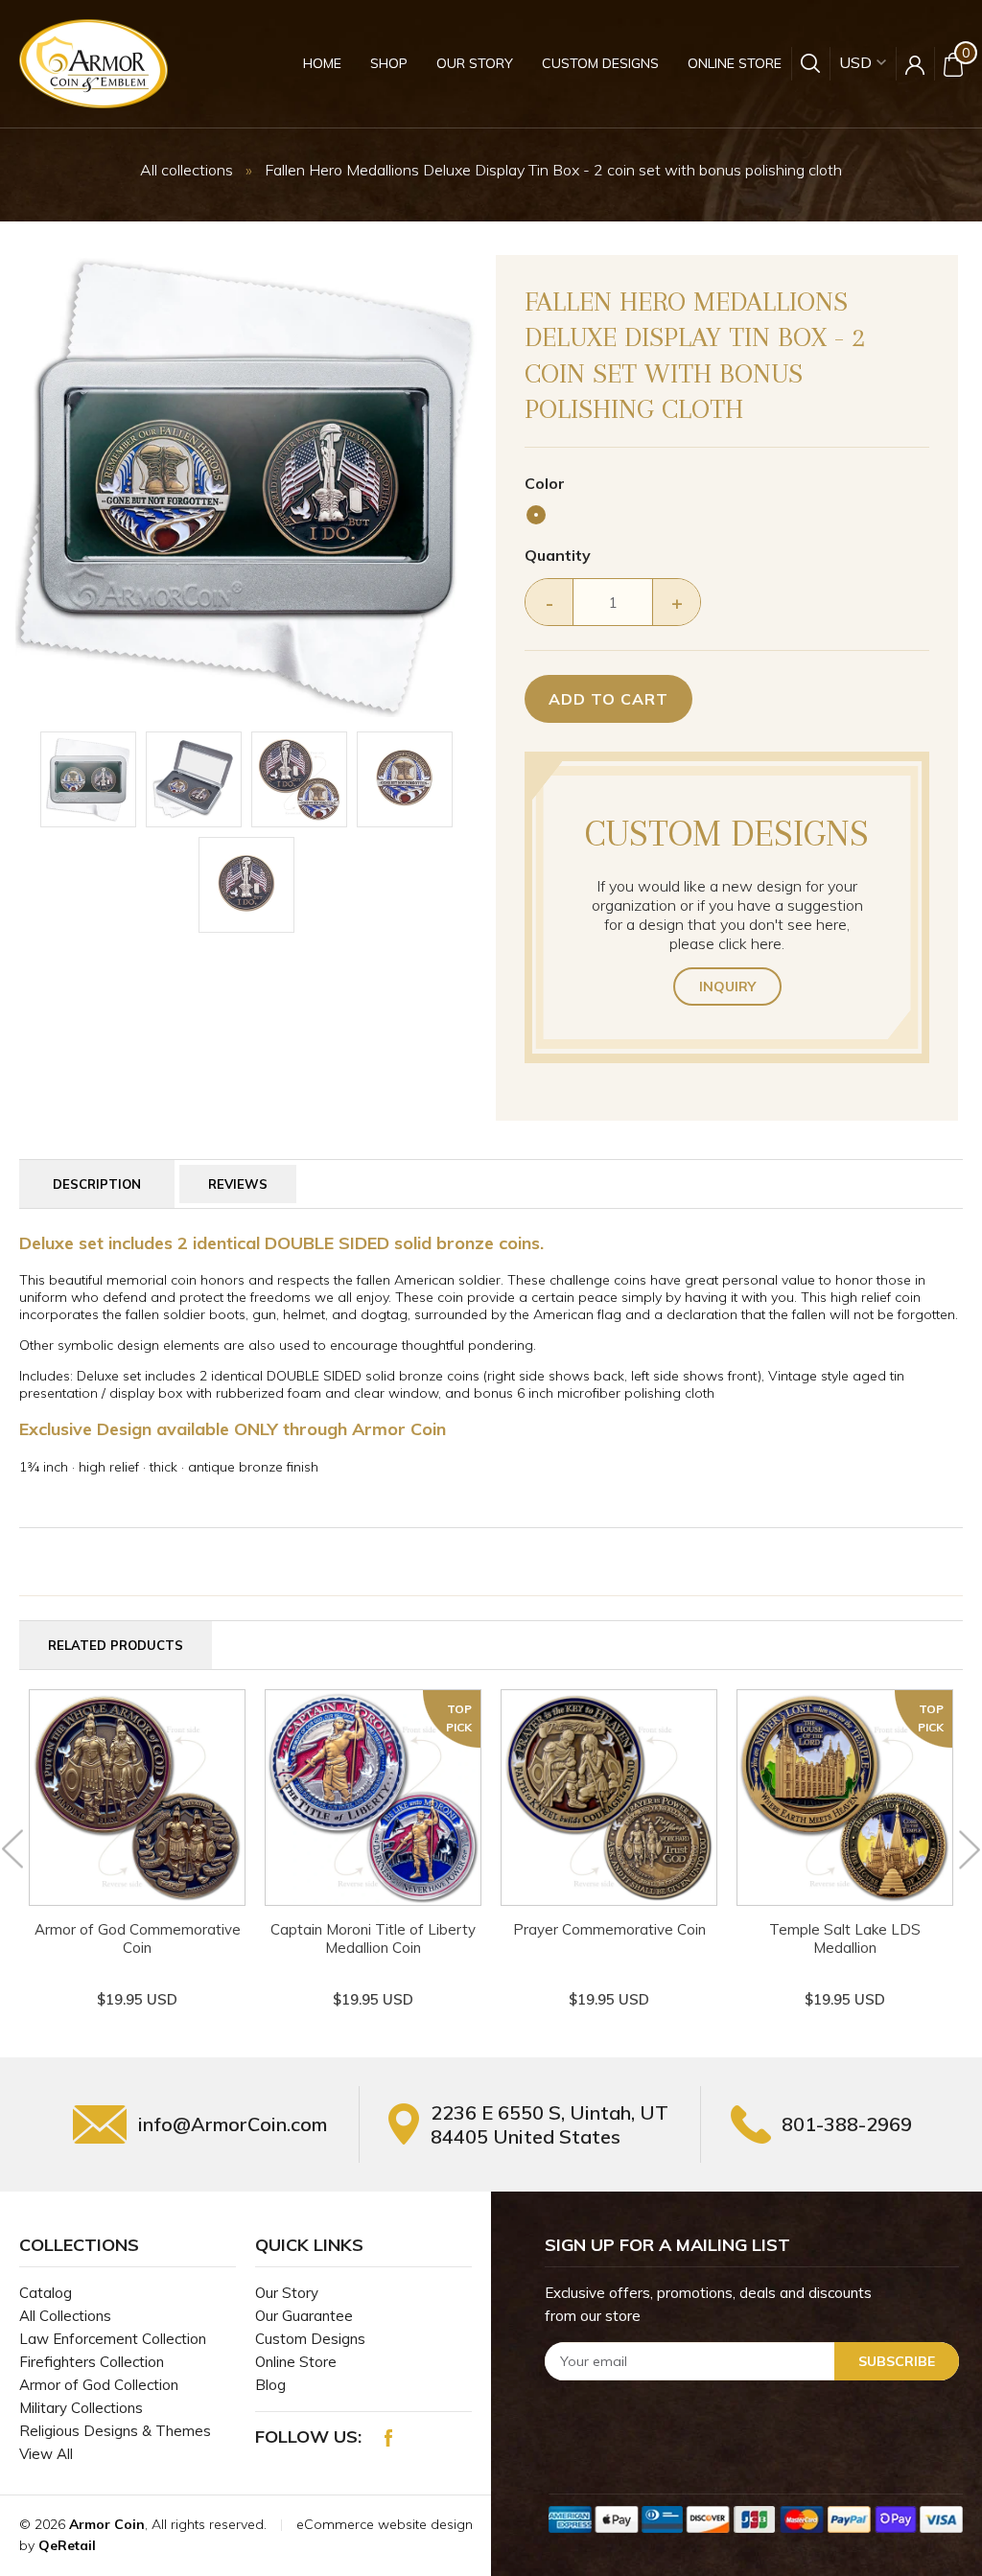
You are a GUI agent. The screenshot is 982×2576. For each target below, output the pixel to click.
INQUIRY (727, 986)
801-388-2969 (847, 2124)
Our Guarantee (304, 2316)
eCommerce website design (385, 2524)
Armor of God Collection (99, 2385)
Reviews (238, 1184)
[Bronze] (536, 515)
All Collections (65, 2316)
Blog (270, 2385)
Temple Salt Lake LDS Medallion (845, 1938)
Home (322, 63)
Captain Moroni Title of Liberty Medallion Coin (373, 1938)
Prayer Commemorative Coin (609, 1929)
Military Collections (81, 2408)
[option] (246, 486)
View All (46, 2454)
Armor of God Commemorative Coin (138, 1938)
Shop (389, 63)
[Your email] (752, 2361)
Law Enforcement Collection (113, 2339)
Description (97, 1184)
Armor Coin (107, 2524)
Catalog (46, 2293)
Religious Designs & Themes (115, 2431)
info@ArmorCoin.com (233, 2124)
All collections (187, 170)
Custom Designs (600, 63)
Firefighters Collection (92, 2362)
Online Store (735, 63)
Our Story (475, 63)
